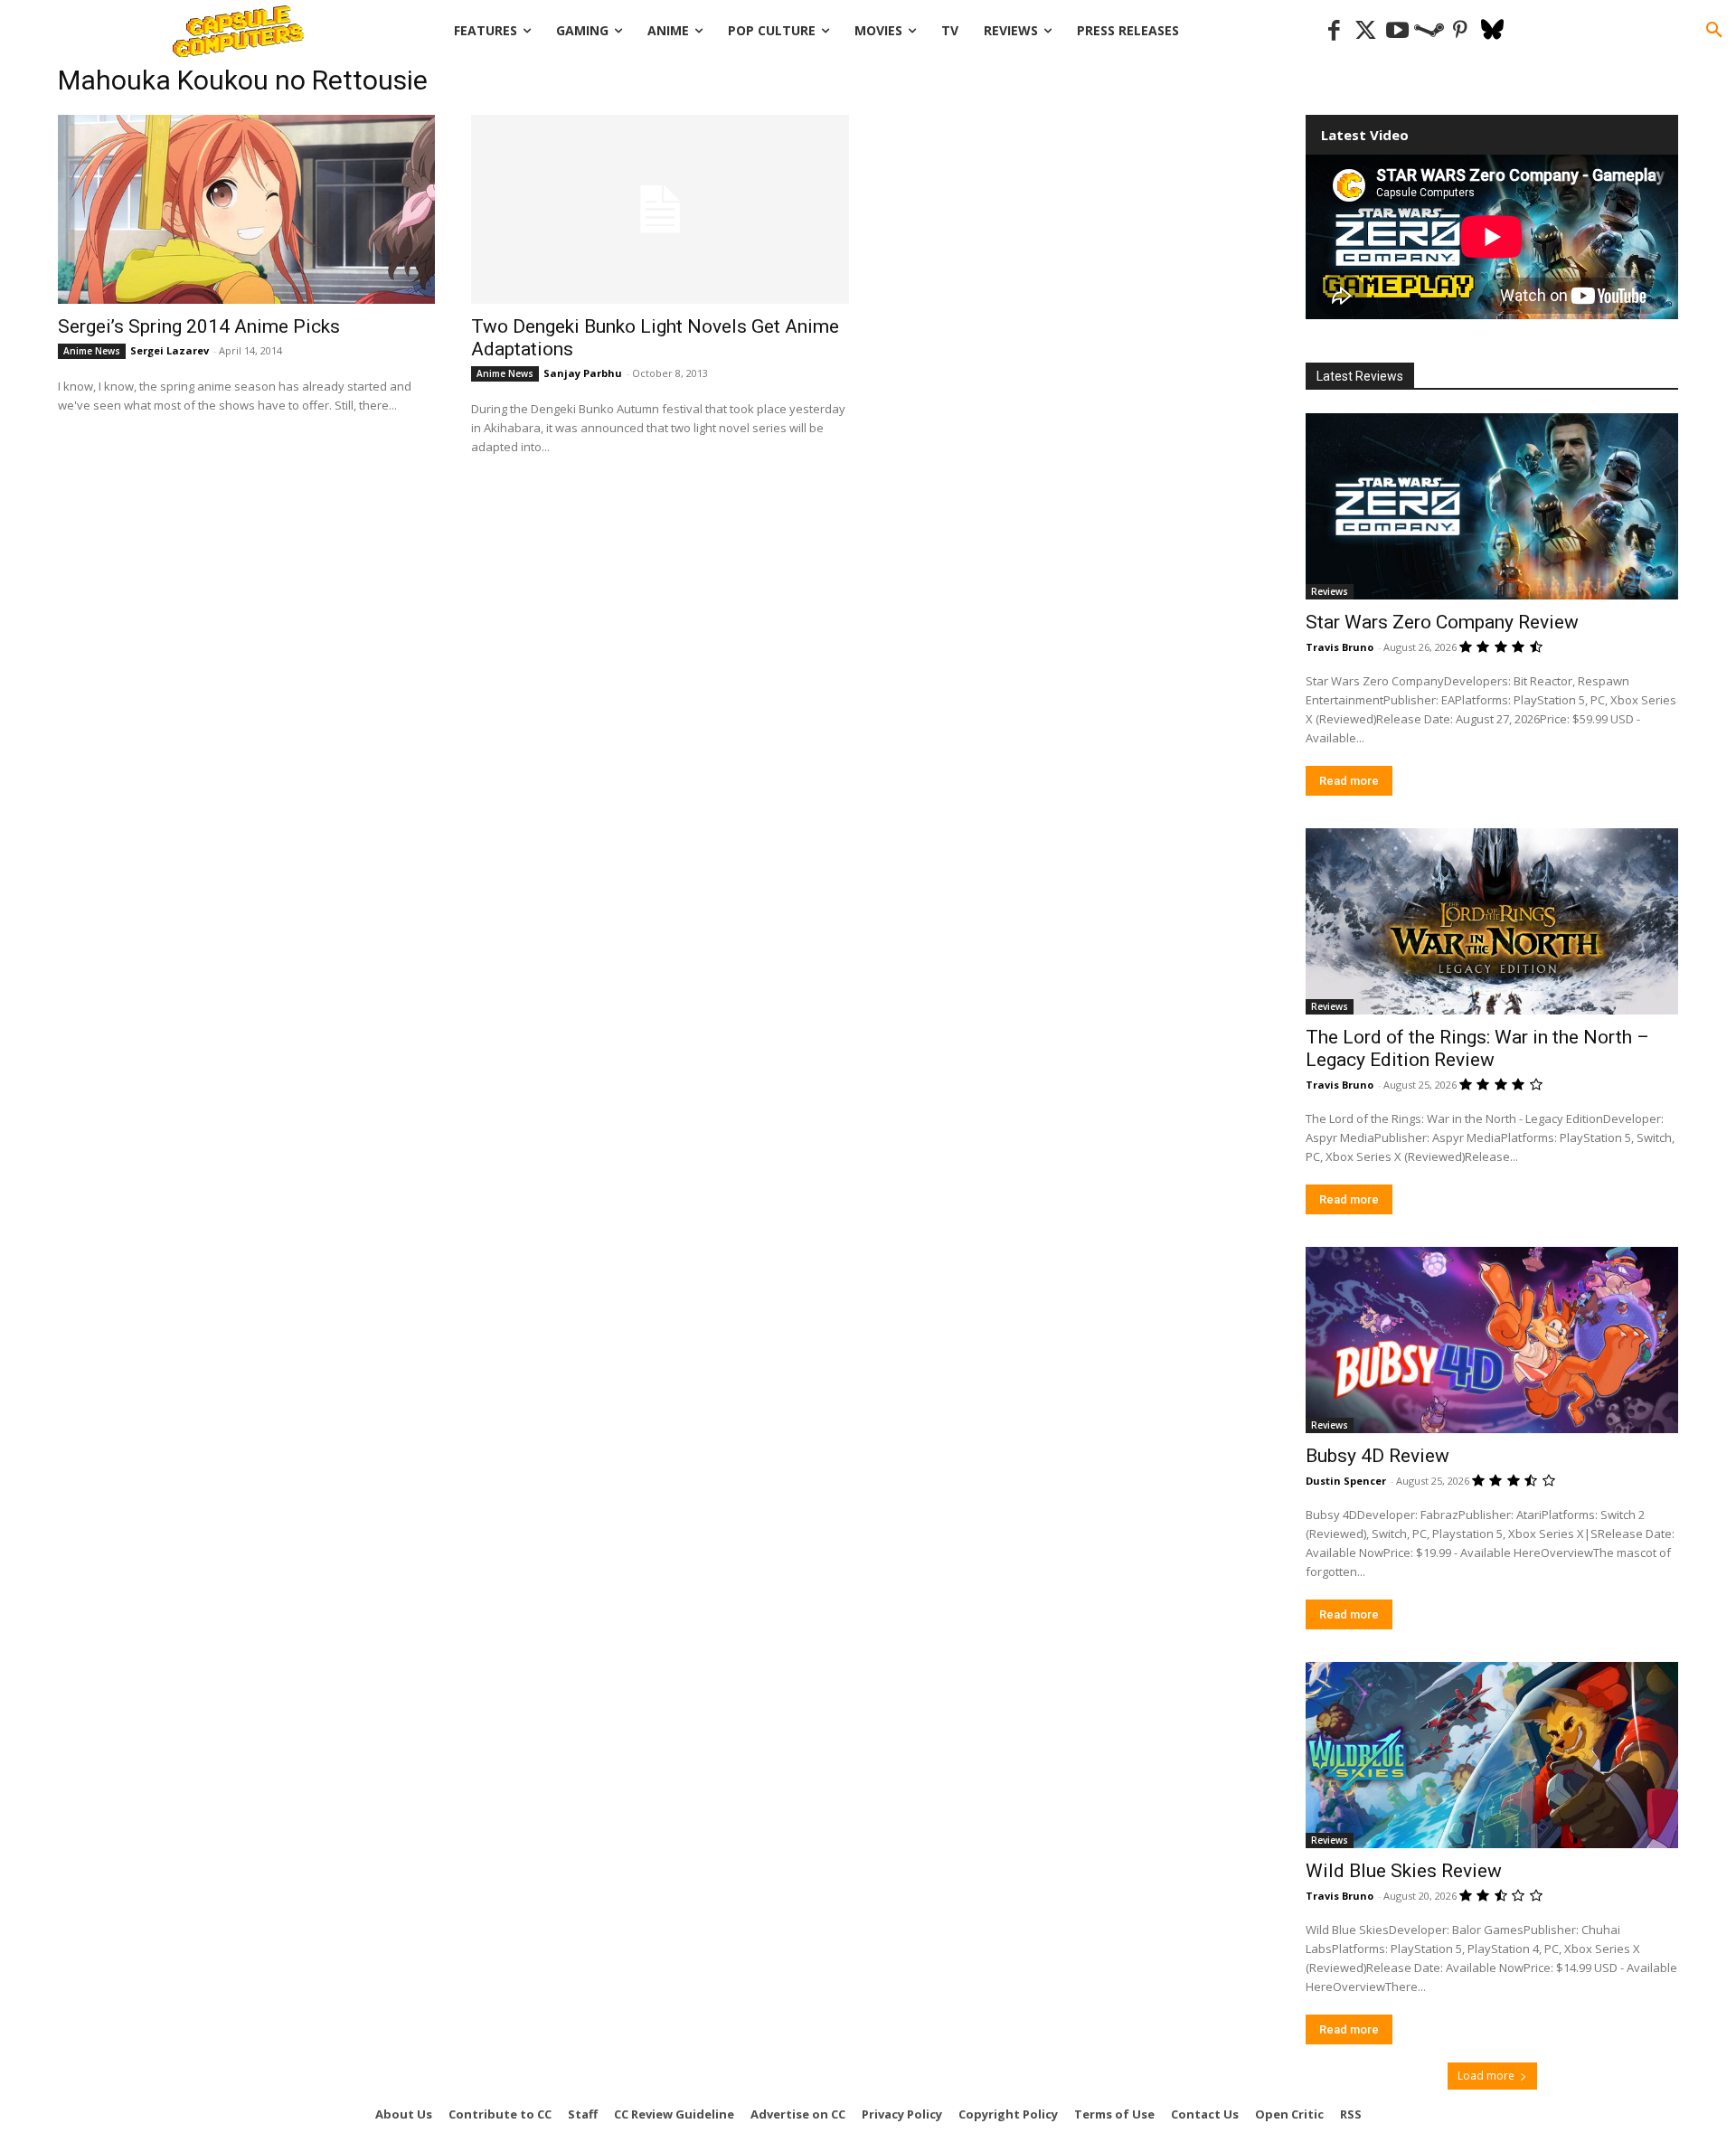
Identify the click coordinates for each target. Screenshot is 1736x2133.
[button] (1714, 31)
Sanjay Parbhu (583, 373)
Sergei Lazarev (170, 350)
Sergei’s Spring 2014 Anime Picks (199, 326)
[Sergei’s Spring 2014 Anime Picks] (246, 209)
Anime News (92, 351)
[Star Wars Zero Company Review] (1492, 506)
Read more (1349, 781)
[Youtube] (1397, 31)
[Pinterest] (1461, 31)
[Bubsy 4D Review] (1492, 1340)
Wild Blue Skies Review (1404, 1871)
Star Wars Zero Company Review (1442, 622)
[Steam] (1429, 31)
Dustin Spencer (1346, 1481)
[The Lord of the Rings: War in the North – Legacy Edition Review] (1492, 921)
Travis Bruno (1340, 647)
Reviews (1330, 591)
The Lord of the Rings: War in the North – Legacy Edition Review (1477, 1048)
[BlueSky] (1492, 31)
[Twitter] (1366, 31)
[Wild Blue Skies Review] (1492, 1755)
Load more (1486, 2076)
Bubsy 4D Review (1377, 1456)
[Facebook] (1334, 31)
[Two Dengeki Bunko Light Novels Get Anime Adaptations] (660, 209)
